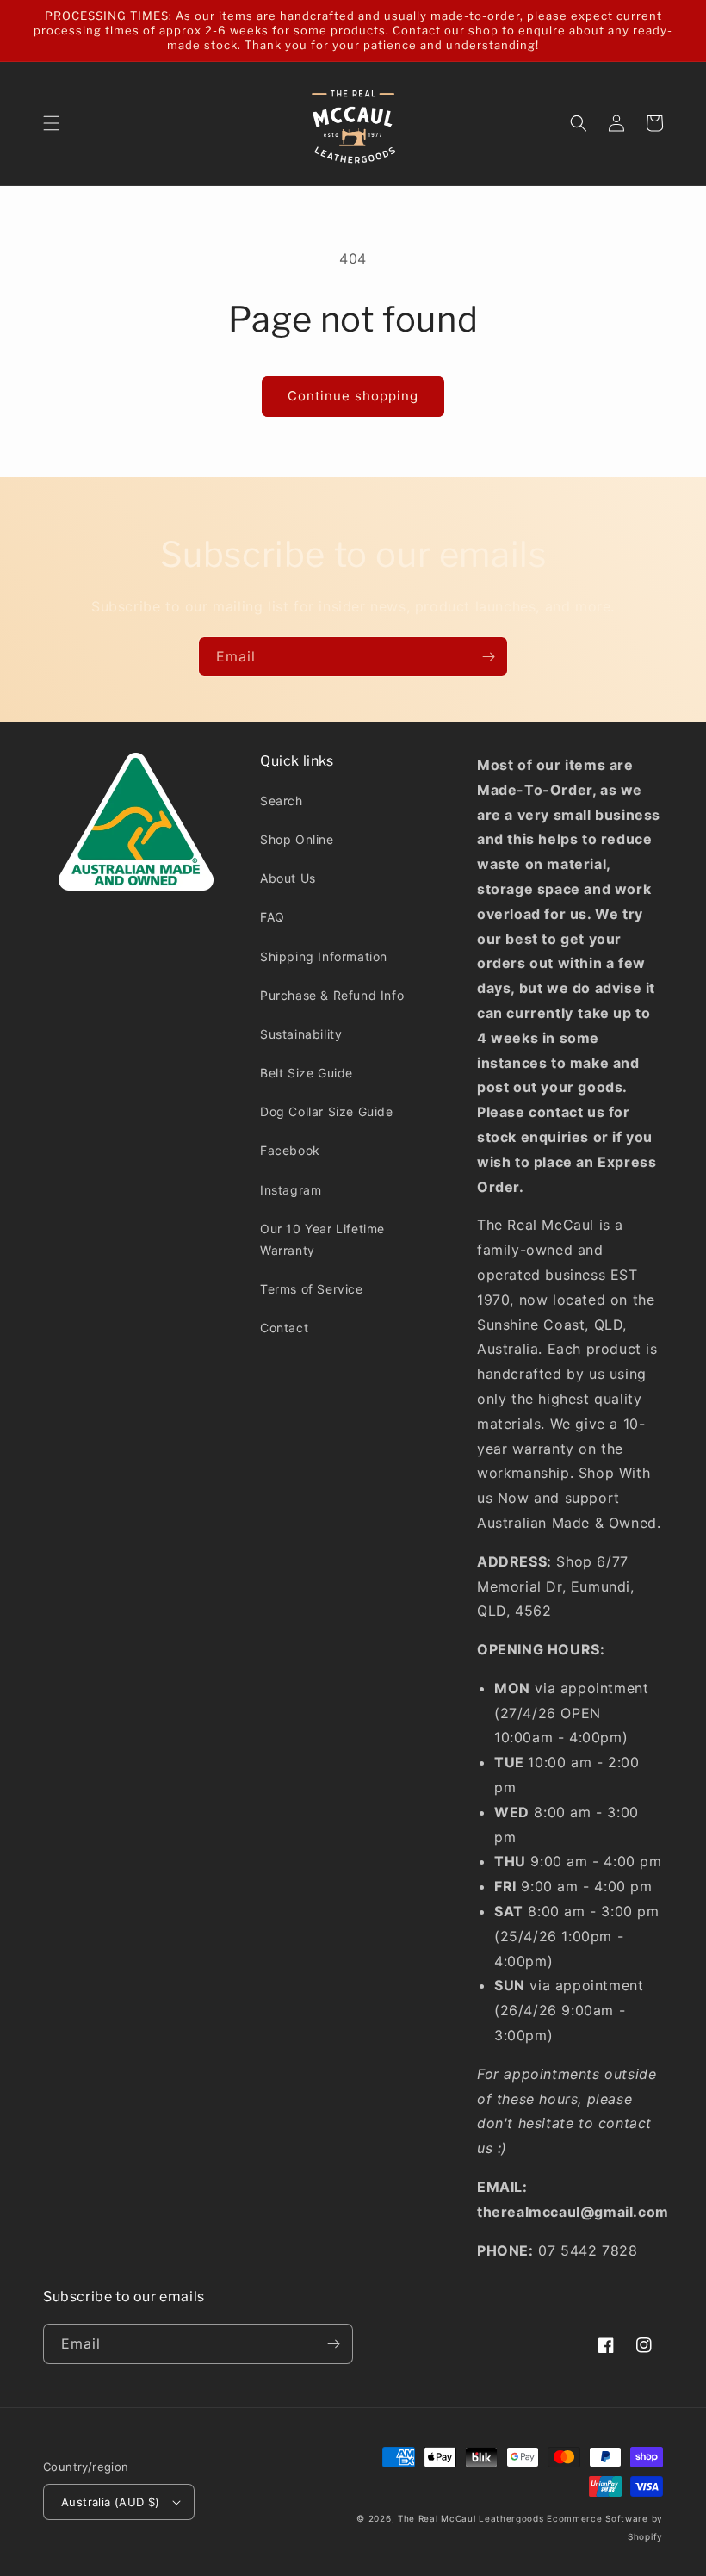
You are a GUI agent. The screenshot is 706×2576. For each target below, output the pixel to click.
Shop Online (297, 839)
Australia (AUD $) (111, 2502)
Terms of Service (312, 1289)
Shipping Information (324, 956)
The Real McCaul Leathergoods (471, 2518)
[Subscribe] (488, 657)
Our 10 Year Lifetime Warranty (322, 1239)
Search (282, 801)
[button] (52, 123)
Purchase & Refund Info (332, 995)
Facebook (290, 1150)
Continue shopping (353, 396)
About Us (288, 878)
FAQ (272, 917)
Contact (284, 1328)
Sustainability (301, 1034)
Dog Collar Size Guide (327, 1111)
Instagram (291, 1190)
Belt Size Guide (307, 1073)
